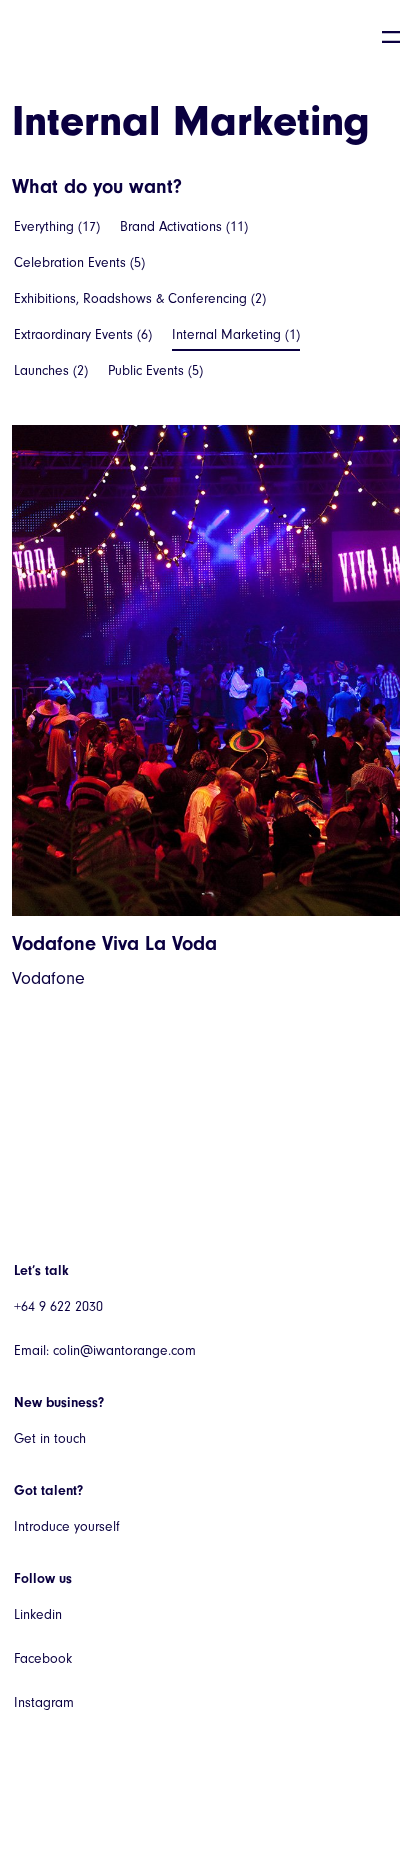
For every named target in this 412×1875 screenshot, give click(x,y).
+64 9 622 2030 (58, 1306)
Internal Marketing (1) (236, 334)
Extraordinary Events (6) (83, 334)
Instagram (44, 1702)
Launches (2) (51, 370)
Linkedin (38, 1614)
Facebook (43, 1658)
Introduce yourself (67, 1526)
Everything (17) (57, 226)
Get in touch (50, 1438)
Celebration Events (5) (79, 262)
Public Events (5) (155, 370)
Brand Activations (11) (184, 226)
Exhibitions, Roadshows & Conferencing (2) (140, 298)
